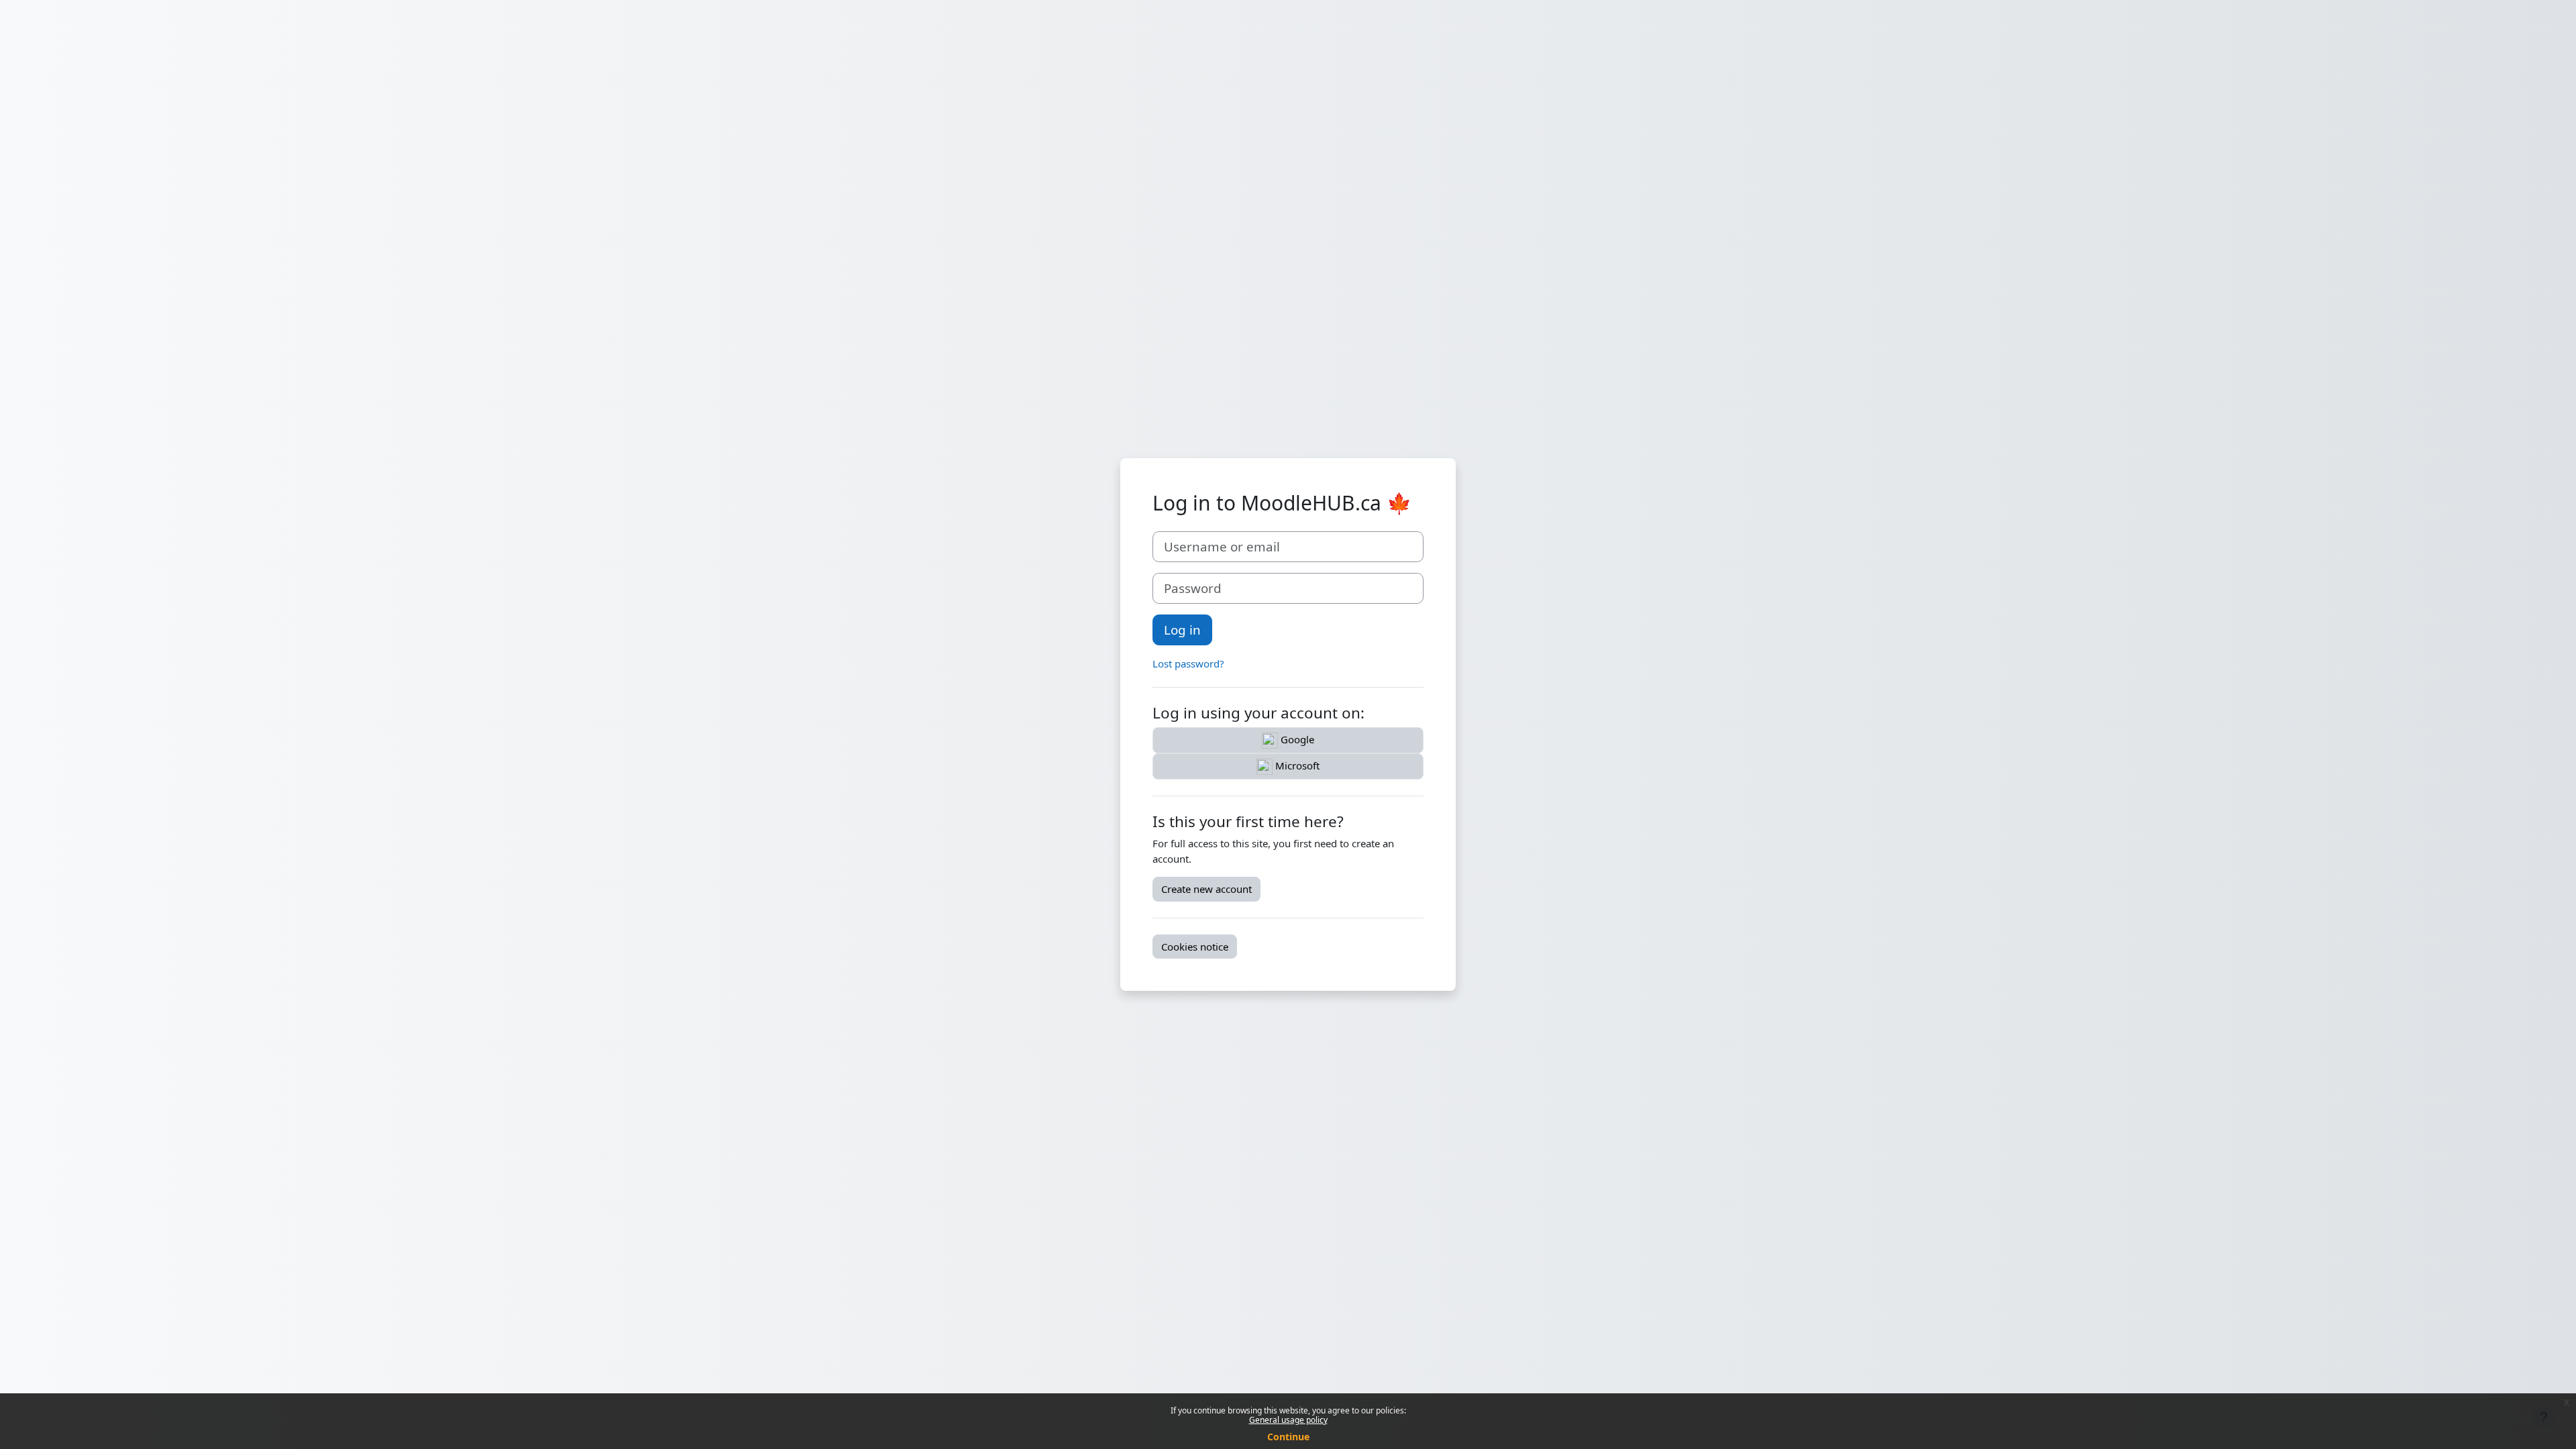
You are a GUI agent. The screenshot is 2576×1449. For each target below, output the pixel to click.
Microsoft (1296, 765)
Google (1296, 739)
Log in (1182, 630)
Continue (1288, 1437)
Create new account (1206, 889)
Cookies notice (1195, 947)
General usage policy (1288, 1420)
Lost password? (1188, 663)
